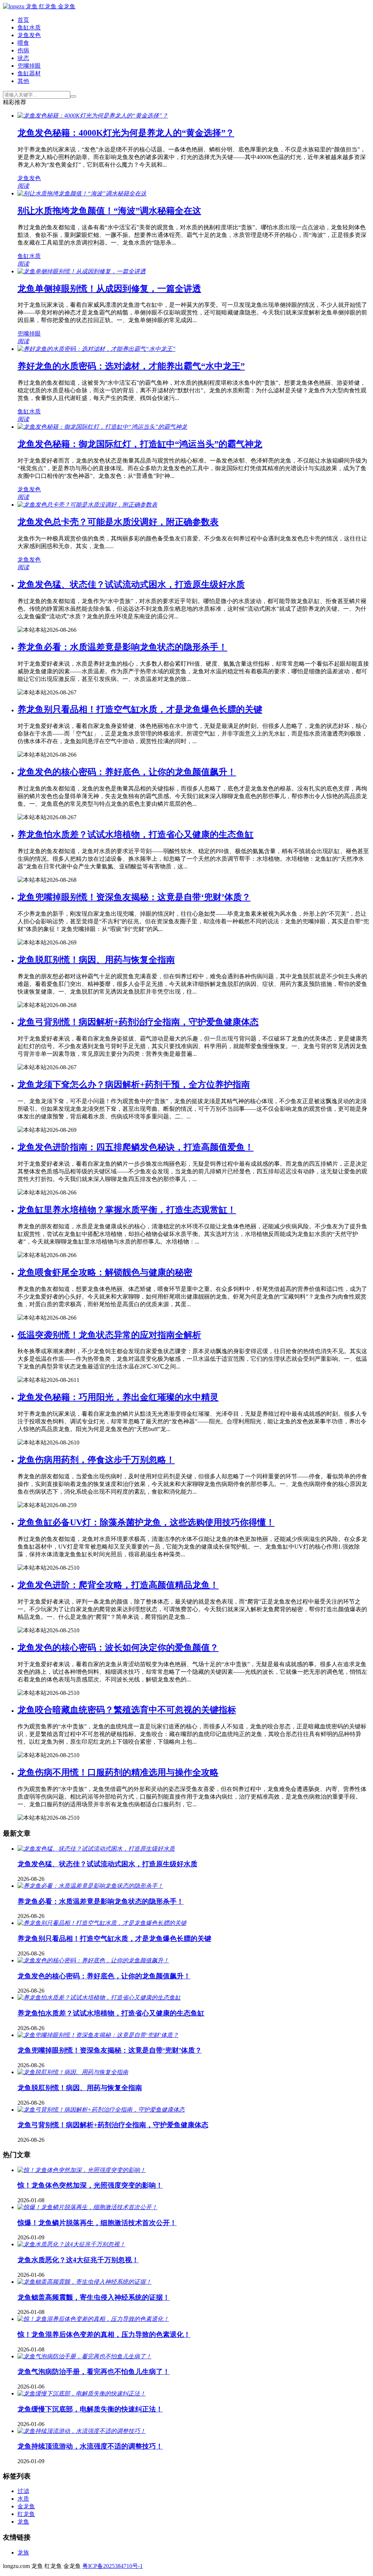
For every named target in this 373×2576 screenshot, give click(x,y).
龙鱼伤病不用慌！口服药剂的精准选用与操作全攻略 (118, 1772)
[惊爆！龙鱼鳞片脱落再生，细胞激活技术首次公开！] (87, 2207)
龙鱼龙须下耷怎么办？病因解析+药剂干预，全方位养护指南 (134, 1085)
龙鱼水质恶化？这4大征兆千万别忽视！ (78, 2260)
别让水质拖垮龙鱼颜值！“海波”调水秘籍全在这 (109, 211)
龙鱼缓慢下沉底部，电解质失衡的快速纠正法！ (90, 2409)
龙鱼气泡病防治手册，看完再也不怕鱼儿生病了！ (94, 2372)
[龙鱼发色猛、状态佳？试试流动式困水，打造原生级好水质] (96, 1849)
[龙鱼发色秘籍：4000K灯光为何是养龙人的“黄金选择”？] (93, 116)
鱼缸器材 (29, 73)
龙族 (23, 2553)
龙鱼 (23, 2522)
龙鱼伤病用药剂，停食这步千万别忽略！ (96, 1460)
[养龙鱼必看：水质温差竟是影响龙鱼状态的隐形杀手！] (90, 1886)
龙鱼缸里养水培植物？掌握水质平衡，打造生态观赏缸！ (127, 1210)
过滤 (23, 2491)
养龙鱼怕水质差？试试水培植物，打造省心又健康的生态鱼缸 (136, 835)
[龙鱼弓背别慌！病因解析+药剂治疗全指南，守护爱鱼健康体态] (101, 2110)
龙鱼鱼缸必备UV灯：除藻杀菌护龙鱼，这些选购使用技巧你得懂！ (146, 1522)
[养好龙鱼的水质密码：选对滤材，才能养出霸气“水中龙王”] (97, 349)
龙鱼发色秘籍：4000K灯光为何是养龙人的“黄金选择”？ (126, 133)
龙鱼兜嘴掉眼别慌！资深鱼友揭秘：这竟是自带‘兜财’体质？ (134, 897)
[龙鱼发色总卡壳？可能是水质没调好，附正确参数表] (87, 505)
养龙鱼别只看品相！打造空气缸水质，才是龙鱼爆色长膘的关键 (140, 709)
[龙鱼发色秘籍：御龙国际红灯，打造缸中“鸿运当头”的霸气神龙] (102, 427)
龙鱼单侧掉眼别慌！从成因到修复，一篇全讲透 (109, 289)
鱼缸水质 (29, 27)
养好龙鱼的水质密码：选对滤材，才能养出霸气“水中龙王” (131, 366)
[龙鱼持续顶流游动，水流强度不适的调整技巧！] (82, 2431)
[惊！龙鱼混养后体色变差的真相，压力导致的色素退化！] (93, 2319)
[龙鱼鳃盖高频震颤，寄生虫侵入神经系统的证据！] (85, 2282)
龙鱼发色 (29, 35)
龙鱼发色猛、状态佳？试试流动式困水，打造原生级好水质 (131, 584)
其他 (23, 81)
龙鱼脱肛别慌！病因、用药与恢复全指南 (96, 960)
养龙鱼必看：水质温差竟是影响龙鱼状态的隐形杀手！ (122, 647)
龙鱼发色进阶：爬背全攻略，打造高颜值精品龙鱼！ (118, 1585)
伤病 (23, 50)
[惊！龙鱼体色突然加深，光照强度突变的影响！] (82, 2170)
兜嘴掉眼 (29, 66)
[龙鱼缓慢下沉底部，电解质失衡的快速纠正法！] (82, 2393)
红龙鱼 (26, 2514)
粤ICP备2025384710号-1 (113, 2566)
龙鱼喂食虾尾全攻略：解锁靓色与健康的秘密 (105, 1272)
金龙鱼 (26, 2506)
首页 (23, 20)
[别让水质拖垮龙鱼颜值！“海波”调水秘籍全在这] (82, 193)
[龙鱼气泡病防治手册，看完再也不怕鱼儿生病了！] (85, 2356)
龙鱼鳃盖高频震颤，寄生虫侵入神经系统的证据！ (94, 2297)
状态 (23, 58)
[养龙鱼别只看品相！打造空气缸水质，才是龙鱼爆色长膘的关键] (102, 1923)
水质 (23, 2499)
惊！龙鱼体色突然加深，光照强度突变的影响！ (90, 2185)
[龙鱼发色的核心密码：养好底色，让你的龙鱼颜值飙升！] (93, 1960)
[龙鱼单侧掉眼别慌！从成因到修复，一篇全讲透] (82, 271)
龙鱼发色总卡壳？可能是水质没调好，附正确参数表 (118, 522)
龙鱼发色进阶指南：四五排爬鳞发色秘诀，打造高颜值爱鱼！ (136, 1147)
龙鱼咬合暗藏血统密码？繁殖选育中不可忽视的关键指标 (127, 1710)
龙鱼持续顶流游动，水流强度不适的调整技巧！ (90, 2446)
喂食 (23, 43)
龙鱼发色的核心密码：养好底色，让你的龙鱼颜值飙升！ (127, 772)
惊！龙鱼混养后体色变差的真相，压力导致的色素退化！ (104, 2335)
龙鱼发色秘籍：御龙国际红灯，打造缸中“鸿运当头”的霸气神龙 (140, 444)
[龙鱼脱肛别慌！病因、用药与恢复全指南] (73, 2072)
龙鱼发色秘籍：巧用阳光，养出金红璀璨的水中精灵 (118, 1397)
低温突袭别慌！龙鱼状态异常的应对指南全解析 (109, 1335)
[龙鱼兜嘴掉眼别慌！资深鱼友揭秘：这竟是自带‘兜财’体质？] (98, 2035)
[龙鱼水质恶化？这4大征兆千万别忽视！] (71, 2244)
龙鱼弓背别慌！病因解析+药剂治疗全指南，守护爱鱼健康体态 (138, 1022)
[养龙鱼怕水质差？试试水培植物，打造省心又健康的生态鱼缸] (99, 1998)
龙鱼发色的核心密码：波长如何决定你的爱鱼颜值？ (118, 1648)
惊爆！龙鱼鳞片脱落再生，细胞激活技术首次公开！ (97, 2223)
